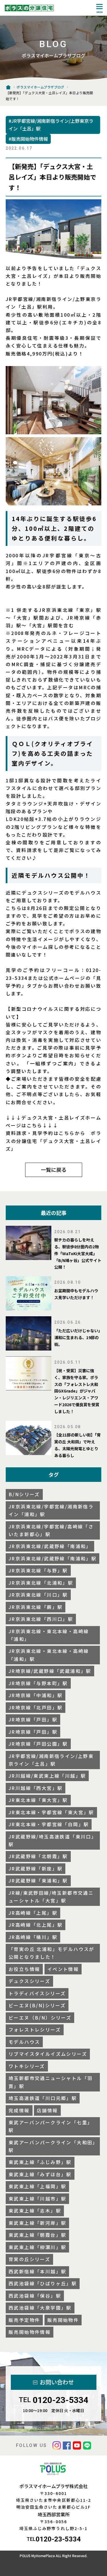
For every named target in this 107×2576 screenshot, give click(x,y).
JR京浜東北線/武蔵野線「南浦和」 (50, 1546)
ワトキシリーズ (27, 2066)
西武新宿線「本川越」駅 (37, 2271)
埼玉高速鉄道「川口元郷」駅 (43, 2098)
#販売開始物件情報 (28, 139)
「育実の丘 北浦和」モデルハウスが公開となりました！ (52, 1953)
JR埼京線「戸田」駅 (33, 1719)
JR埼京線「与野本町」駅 (38, 1683)
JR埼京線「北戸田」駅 (36, 1707)
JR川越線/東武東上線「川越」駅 (47, 1776)
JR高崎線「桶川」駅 (33, 1937)
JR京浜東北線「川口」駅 (38, 1595)
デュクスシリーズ (29, 1981)
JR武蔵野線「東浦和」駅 (38, 1880)
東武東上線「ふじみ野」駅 (40, 2162)
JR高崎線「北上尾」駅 (36, 1925)
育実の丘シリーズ (29, 2259)
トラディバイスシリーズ (37, 1993)
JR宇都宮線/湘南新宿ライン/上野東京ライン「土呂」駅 (51, 1760)
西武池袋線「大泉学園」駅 (40, 2308)
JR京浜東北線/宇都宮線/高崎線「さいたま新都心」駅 (51, 1530)
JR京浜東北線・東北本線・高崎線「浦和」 (49, 1635)
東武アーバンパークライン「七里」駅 (51, 2126)
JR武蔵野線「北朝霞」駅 (38, 1856)
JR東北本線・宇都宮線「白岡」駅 (49, 1824)
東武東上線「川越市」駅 (37, 2199)
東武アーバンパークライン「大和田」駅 (52, 2146)
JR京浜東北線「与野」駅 (38, 1570)
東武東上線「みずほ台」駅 (40, 2174)
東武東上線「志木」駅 (35, 2211)
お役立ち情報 (24, 1969)
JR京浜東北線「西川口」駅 (41, 1619)
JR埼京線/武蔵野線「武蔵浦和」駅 (50, 1671)
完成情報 (19, 2110)
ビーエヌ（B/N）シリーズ (40, 2018)
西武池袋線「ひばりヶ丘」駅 (43, 2283)
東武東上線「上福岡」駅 (37, 2186)
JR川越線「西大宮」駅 (36, 1788)
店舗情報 (47, 2110)
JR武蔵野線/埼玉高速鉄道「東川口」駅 (53, 1840)
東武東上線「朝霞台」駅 (37, 2235)
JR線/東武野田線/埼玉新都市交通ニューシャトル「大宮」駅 (51, 1897)
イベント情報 (63, 1969)
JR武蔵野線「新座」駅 (36, 1868)
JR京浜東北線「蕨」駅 (36, 1607)
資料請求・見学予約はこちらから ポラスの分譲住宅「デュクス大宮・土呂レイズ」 (53, 1141)
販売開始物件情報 (30, 2332)
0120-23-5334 (60, 2400)
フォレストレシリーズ (35, 2030)
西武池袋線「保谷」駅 (35, 2296)
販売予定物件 (24, 2320)
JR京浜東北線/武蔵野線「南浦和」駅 (53, 1558)
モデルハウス (24, 2042)
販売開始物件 (63, 2320)
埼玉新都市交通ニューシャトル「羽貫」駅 (51, 2082)
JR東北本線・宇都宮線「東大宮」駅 (51, 1812)
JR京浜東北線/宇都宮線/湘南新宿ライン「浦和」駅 (51, 1510)
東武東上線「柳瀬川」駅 (37, 2247)
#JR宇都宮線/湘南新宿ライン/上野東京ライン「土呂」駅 (51, 125)
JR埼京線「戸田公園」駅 (38, 1744)
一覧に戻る (54, 1170)
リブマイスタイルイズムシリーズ (48, 2054)
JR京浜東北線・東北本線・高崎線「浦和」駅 (49, 1655)
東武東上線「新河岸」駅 (37, 2223)
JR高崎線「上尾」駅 (33, 1913)
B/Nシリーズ (24, 1494)
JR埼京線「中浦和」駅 (36, 1695)
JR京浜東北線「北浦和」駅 (41, 1583)
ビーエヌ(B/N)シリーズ (37, 2005)
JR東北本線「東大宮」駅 (38, 1800)
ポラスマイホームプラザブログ (40, 87)
